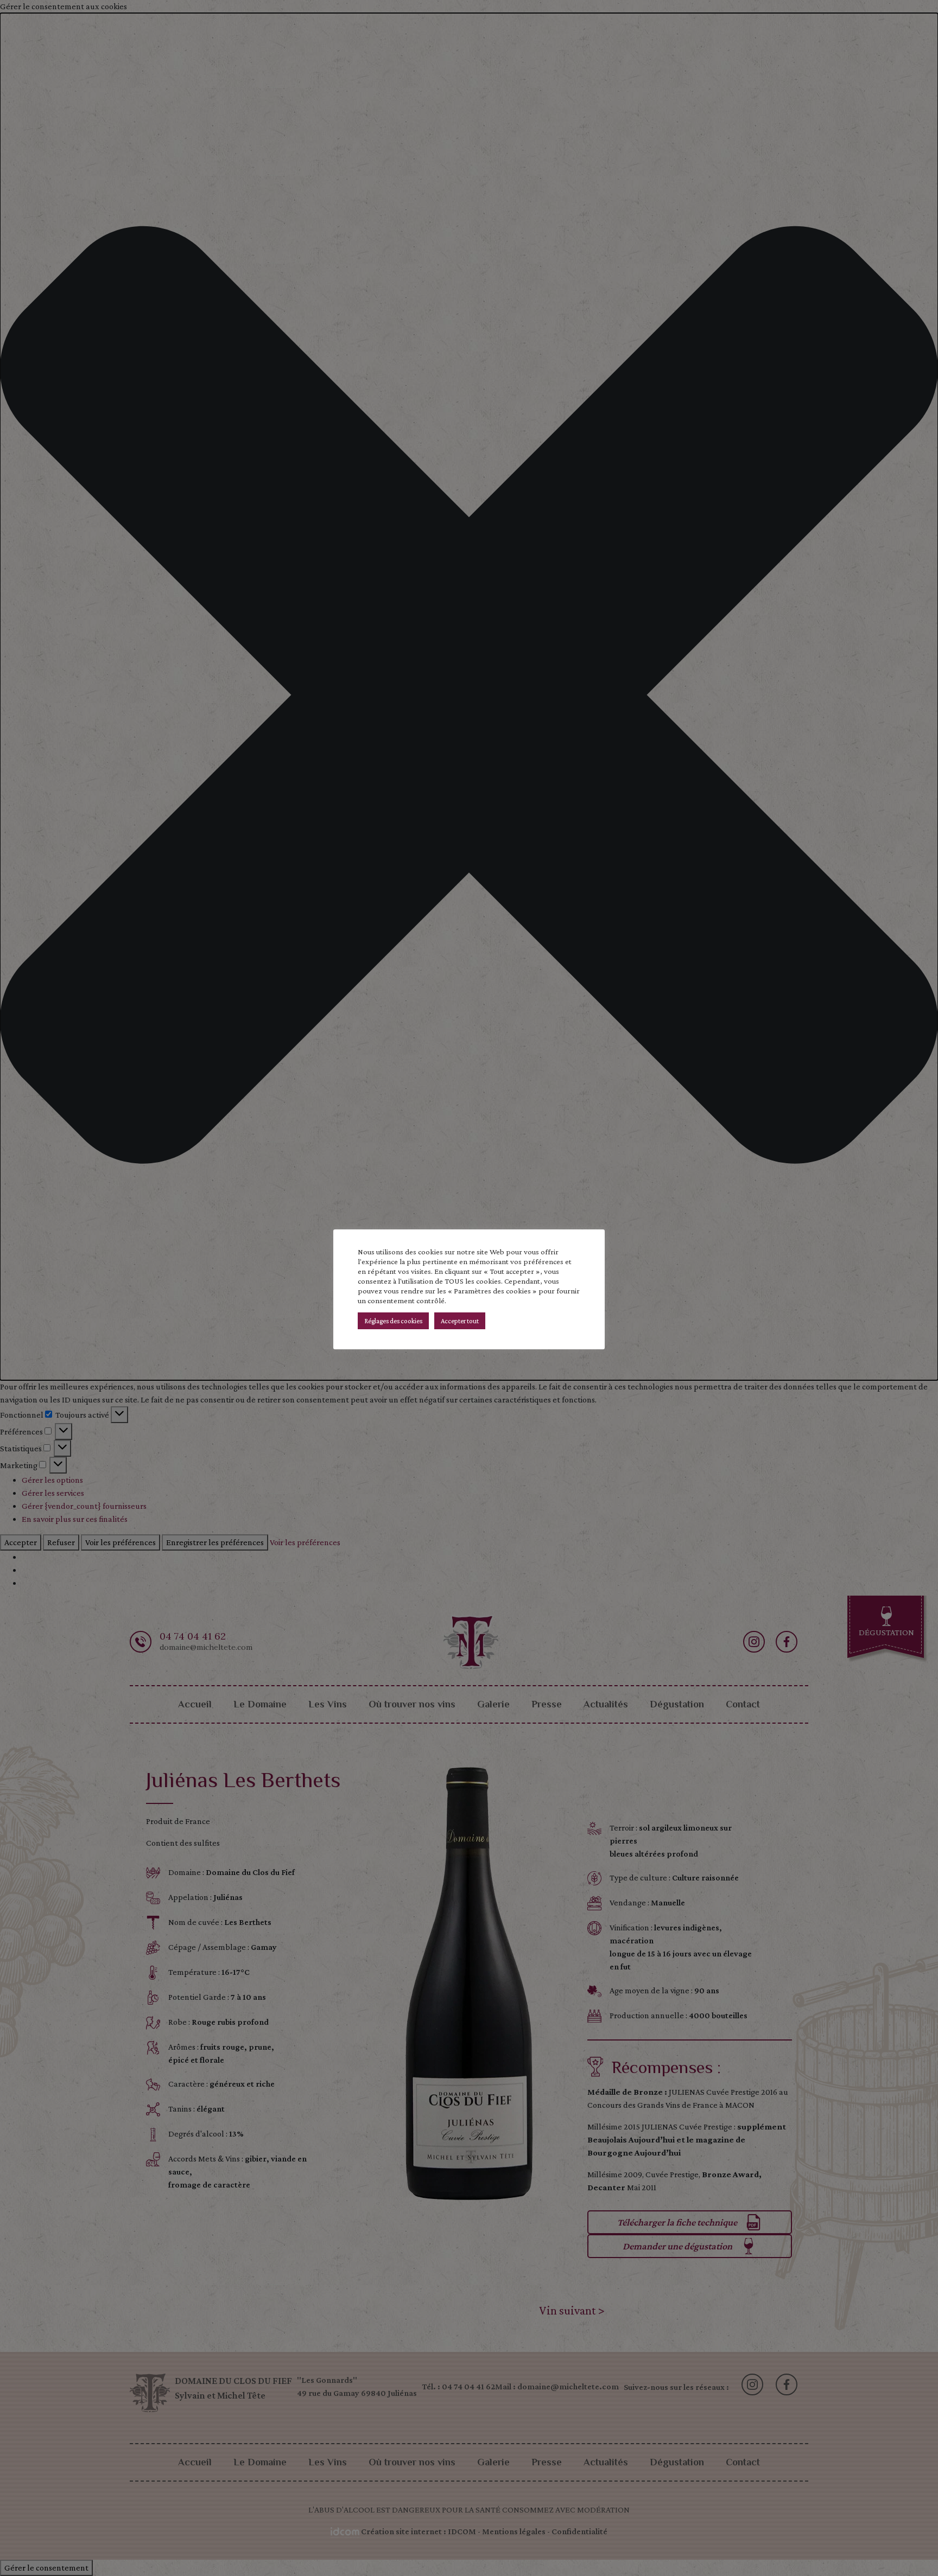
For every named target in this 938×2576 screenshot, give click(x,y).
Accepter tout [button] (460, 1321)
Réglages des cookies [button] (393, 1321)
